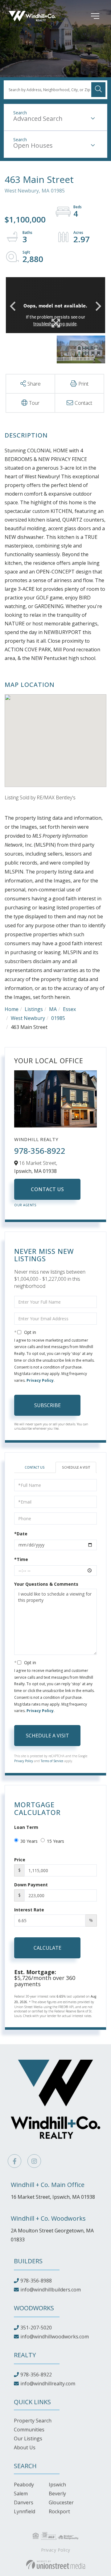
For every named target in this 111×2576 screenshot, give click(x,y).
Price (20, 1860)
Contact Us (47, 1189)
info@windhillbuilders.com (51, 2290)
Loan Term (26, 1827)
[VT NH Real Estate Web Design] (56, 2565)
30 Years (29, 1841)
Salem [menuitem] (21, 2494)
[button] (98, 90)
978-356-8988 (36, 2281)
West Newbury (28, 1018)
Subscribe (47, 1405)
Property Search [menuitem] (33, 2421)
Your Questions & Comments (46, 1584)
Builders (28, 2261)
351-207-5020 (36, 2328)
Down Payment (31, 1885)
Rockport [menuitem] (59, 2511)
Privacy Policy (40, 1380)
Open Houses (33, 145)
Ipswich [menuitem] (57, 2485)
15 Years (55, 1841)
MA (53, 1009)
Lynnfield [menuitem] (25, 2511)
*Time (21, 1559)
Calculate (47, 1948)
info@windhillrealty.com (48, 2384)
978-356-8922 (40, 1151)
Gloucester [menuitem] (61, 2502)
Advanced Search (38, 118)
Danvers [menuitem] (24, 2502)
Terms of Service (52, 1761)
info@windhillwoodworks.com (55, 2337)
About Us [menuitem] (25, 2447)
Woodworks (34, 2308)
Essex (69, 1009)
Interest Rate (29, 1910)
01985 (58, 1018)
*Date (21, 1534)
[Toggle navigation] (86, 16)
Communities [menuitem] (29, 2430)
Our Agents (25, 1205)
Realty (25, 2355)
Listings (34, 1009)
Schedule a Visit (76, 1467)
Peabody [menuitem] (24, 2485)
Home (12, 1009)
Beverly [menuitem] (57, 2494)
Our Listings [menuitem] (28, 2439)
